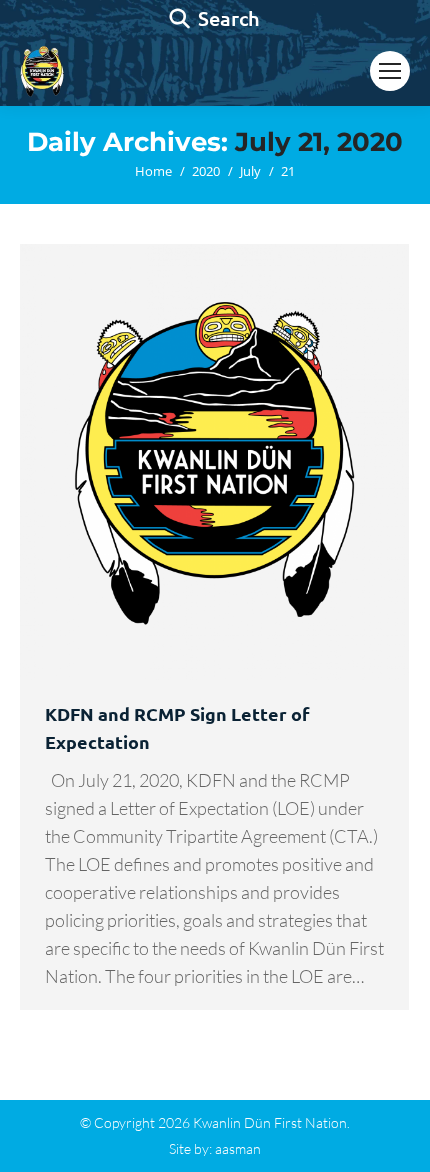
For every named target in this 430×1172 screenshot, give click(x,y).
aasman (238, 1148)
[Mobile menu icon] (390, 71)
